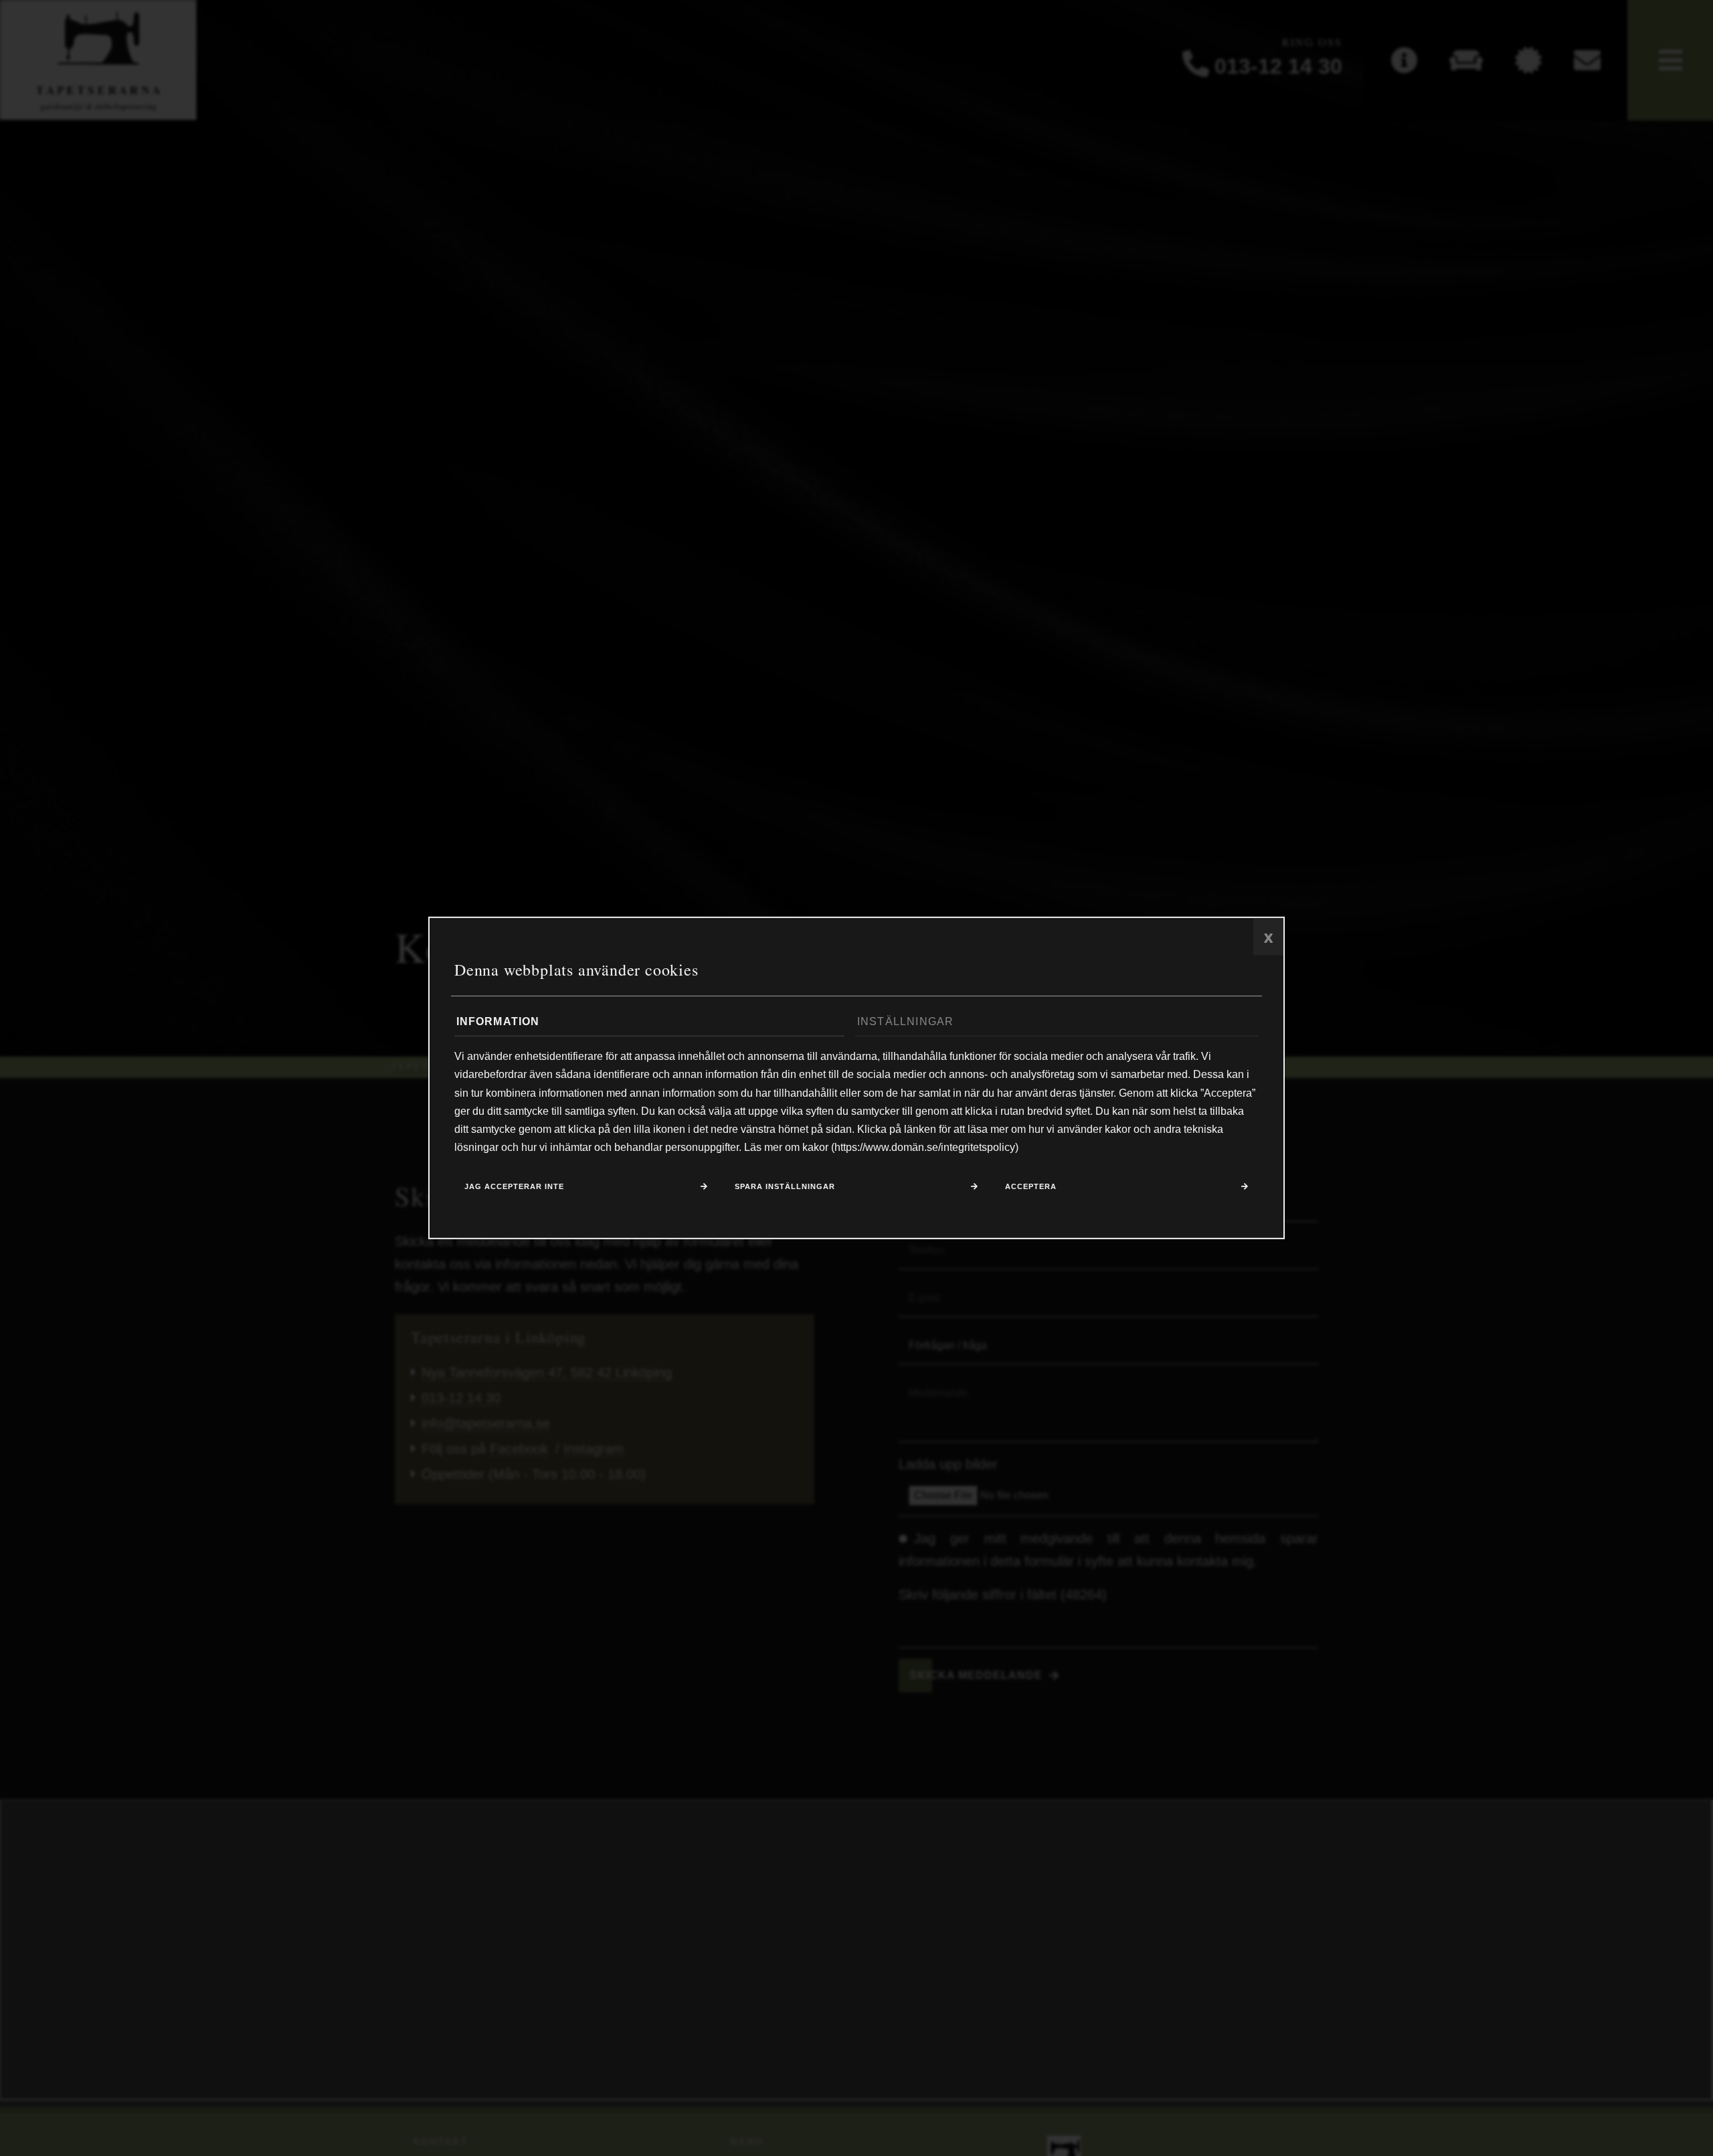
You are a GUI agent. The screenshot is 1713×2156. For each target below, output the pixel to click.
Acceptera (1031, 1186)
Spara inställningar (785, 1186)
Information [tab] (498, 1021)
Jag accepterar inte (514, 1186)
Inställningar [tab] (906, 1021)
